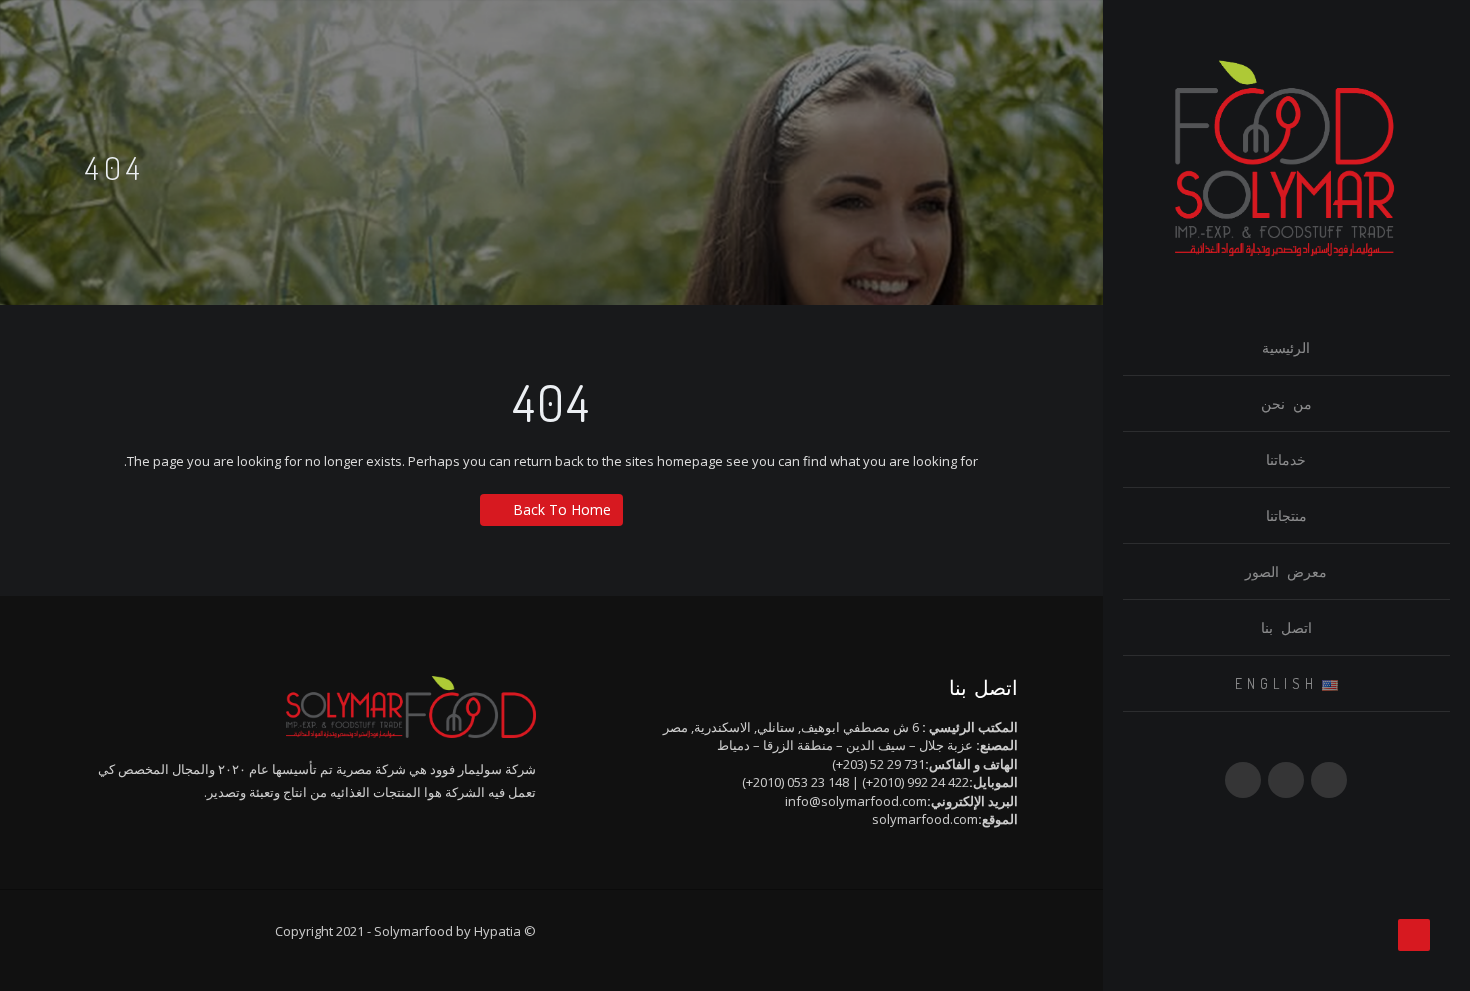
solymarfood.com (925, 819)
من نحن (1286, 403)
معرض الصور (1286, 571)
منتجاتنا (1286, 515)
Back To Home (562, 509)
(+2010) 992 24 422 (915, 782)
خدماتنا (1286, 459)
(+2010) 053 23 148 (795, 782)
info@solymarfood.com (856, 801)
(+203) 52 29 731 (878, 764)
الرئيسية (1286, 347)
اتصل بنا (1286, 627)
